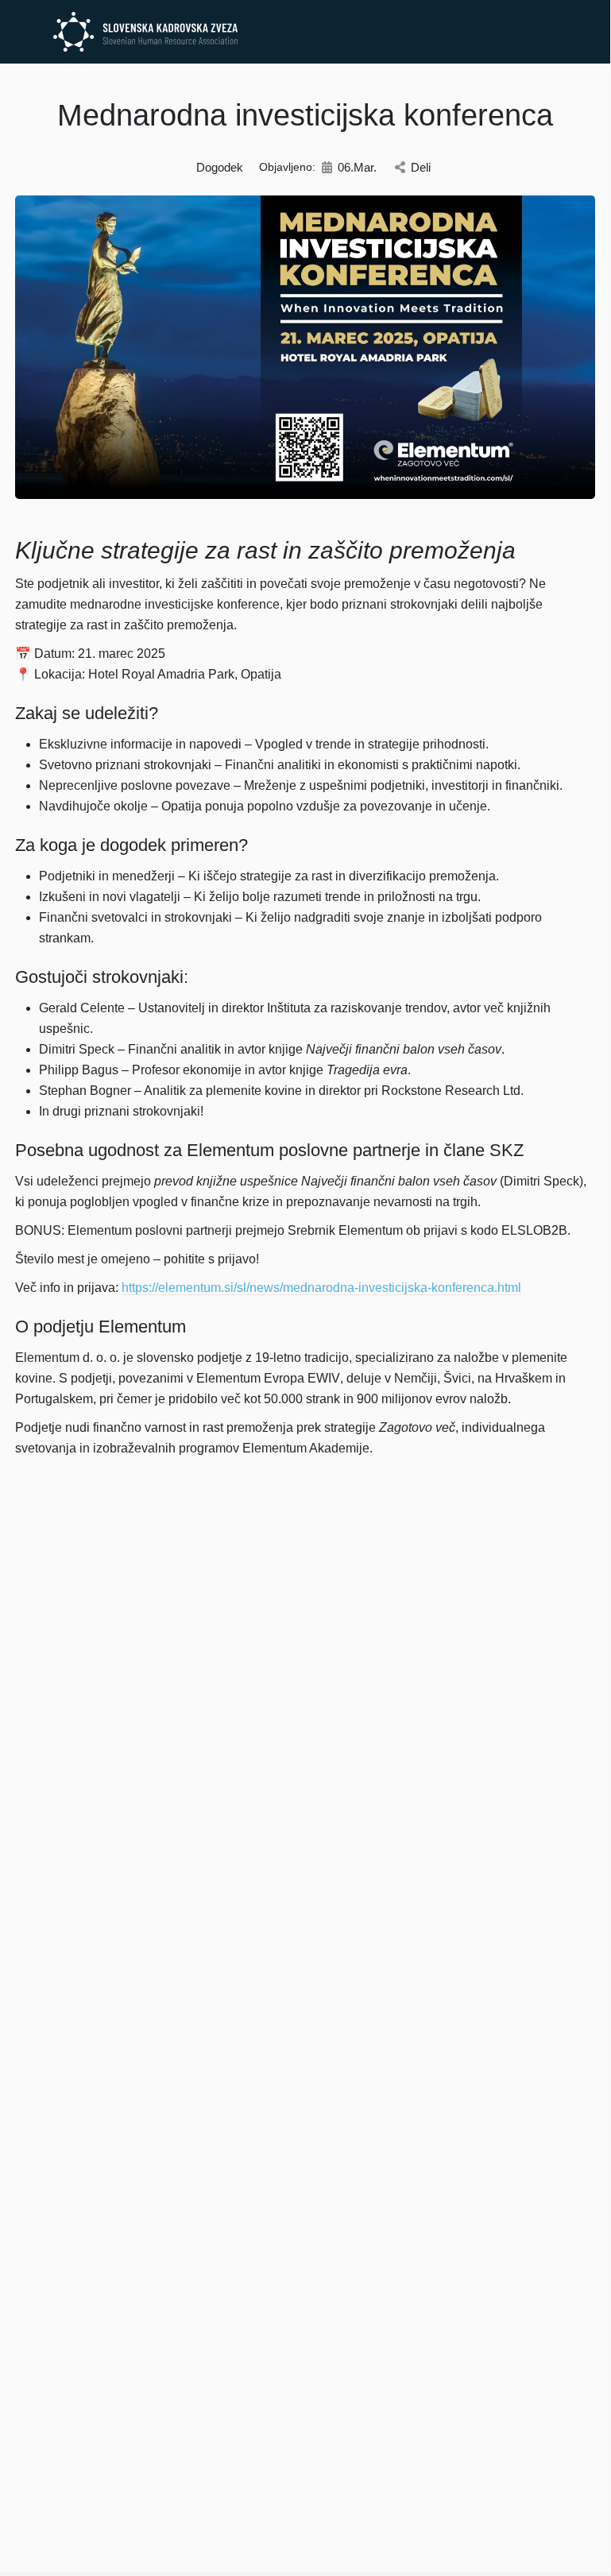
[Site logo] (147, 32)
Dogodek (220, 167)
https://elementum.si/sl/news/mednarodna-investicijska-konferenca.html (321, 1288)
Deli (421, 167)
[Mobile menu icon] (25, 32)
